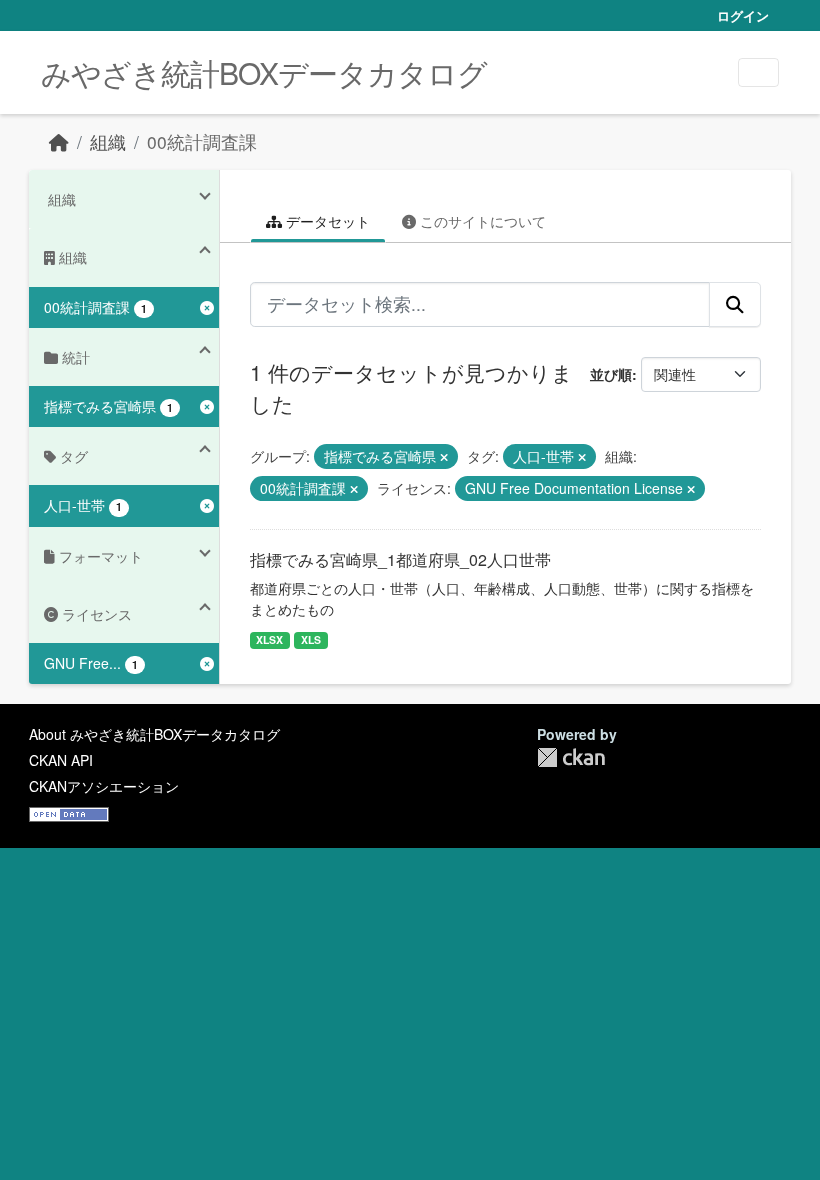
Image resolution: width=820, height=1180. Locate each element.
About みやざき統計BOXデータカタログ (154, 734)
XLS (311, 639)
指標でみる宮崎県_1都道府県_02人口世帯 (400, 559)
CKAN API (61, 760)
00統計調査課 (202, 141)
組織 (108, 141)
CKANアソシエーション (104, 786)
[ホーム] (59, 141)
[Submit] (735, 304)
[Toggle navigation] (758, 72)
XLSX (269, 639)
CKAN (571, 757)
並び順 (611, 374)
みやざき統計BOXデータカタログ (264, 72)
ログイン (743, 15)
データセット (326, 221)
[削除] (444, 457)
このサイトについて (481, 221)
